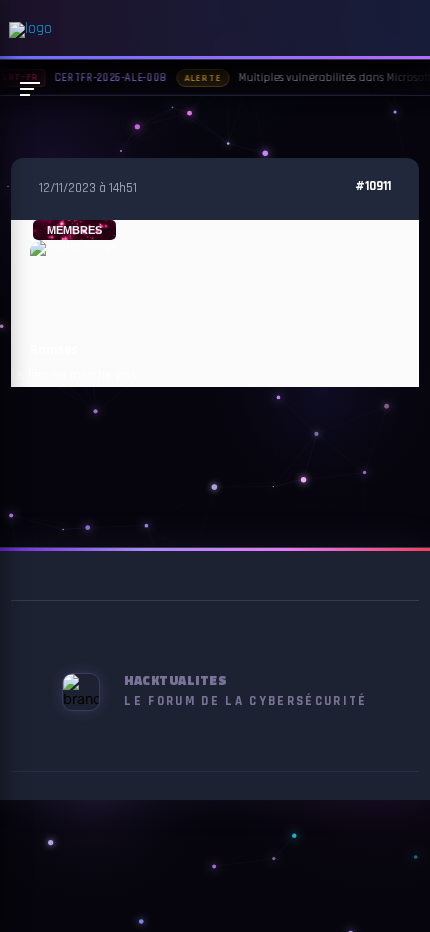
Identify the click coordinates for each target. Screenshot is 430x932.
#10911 (373, 186)
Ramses (54, 350)
